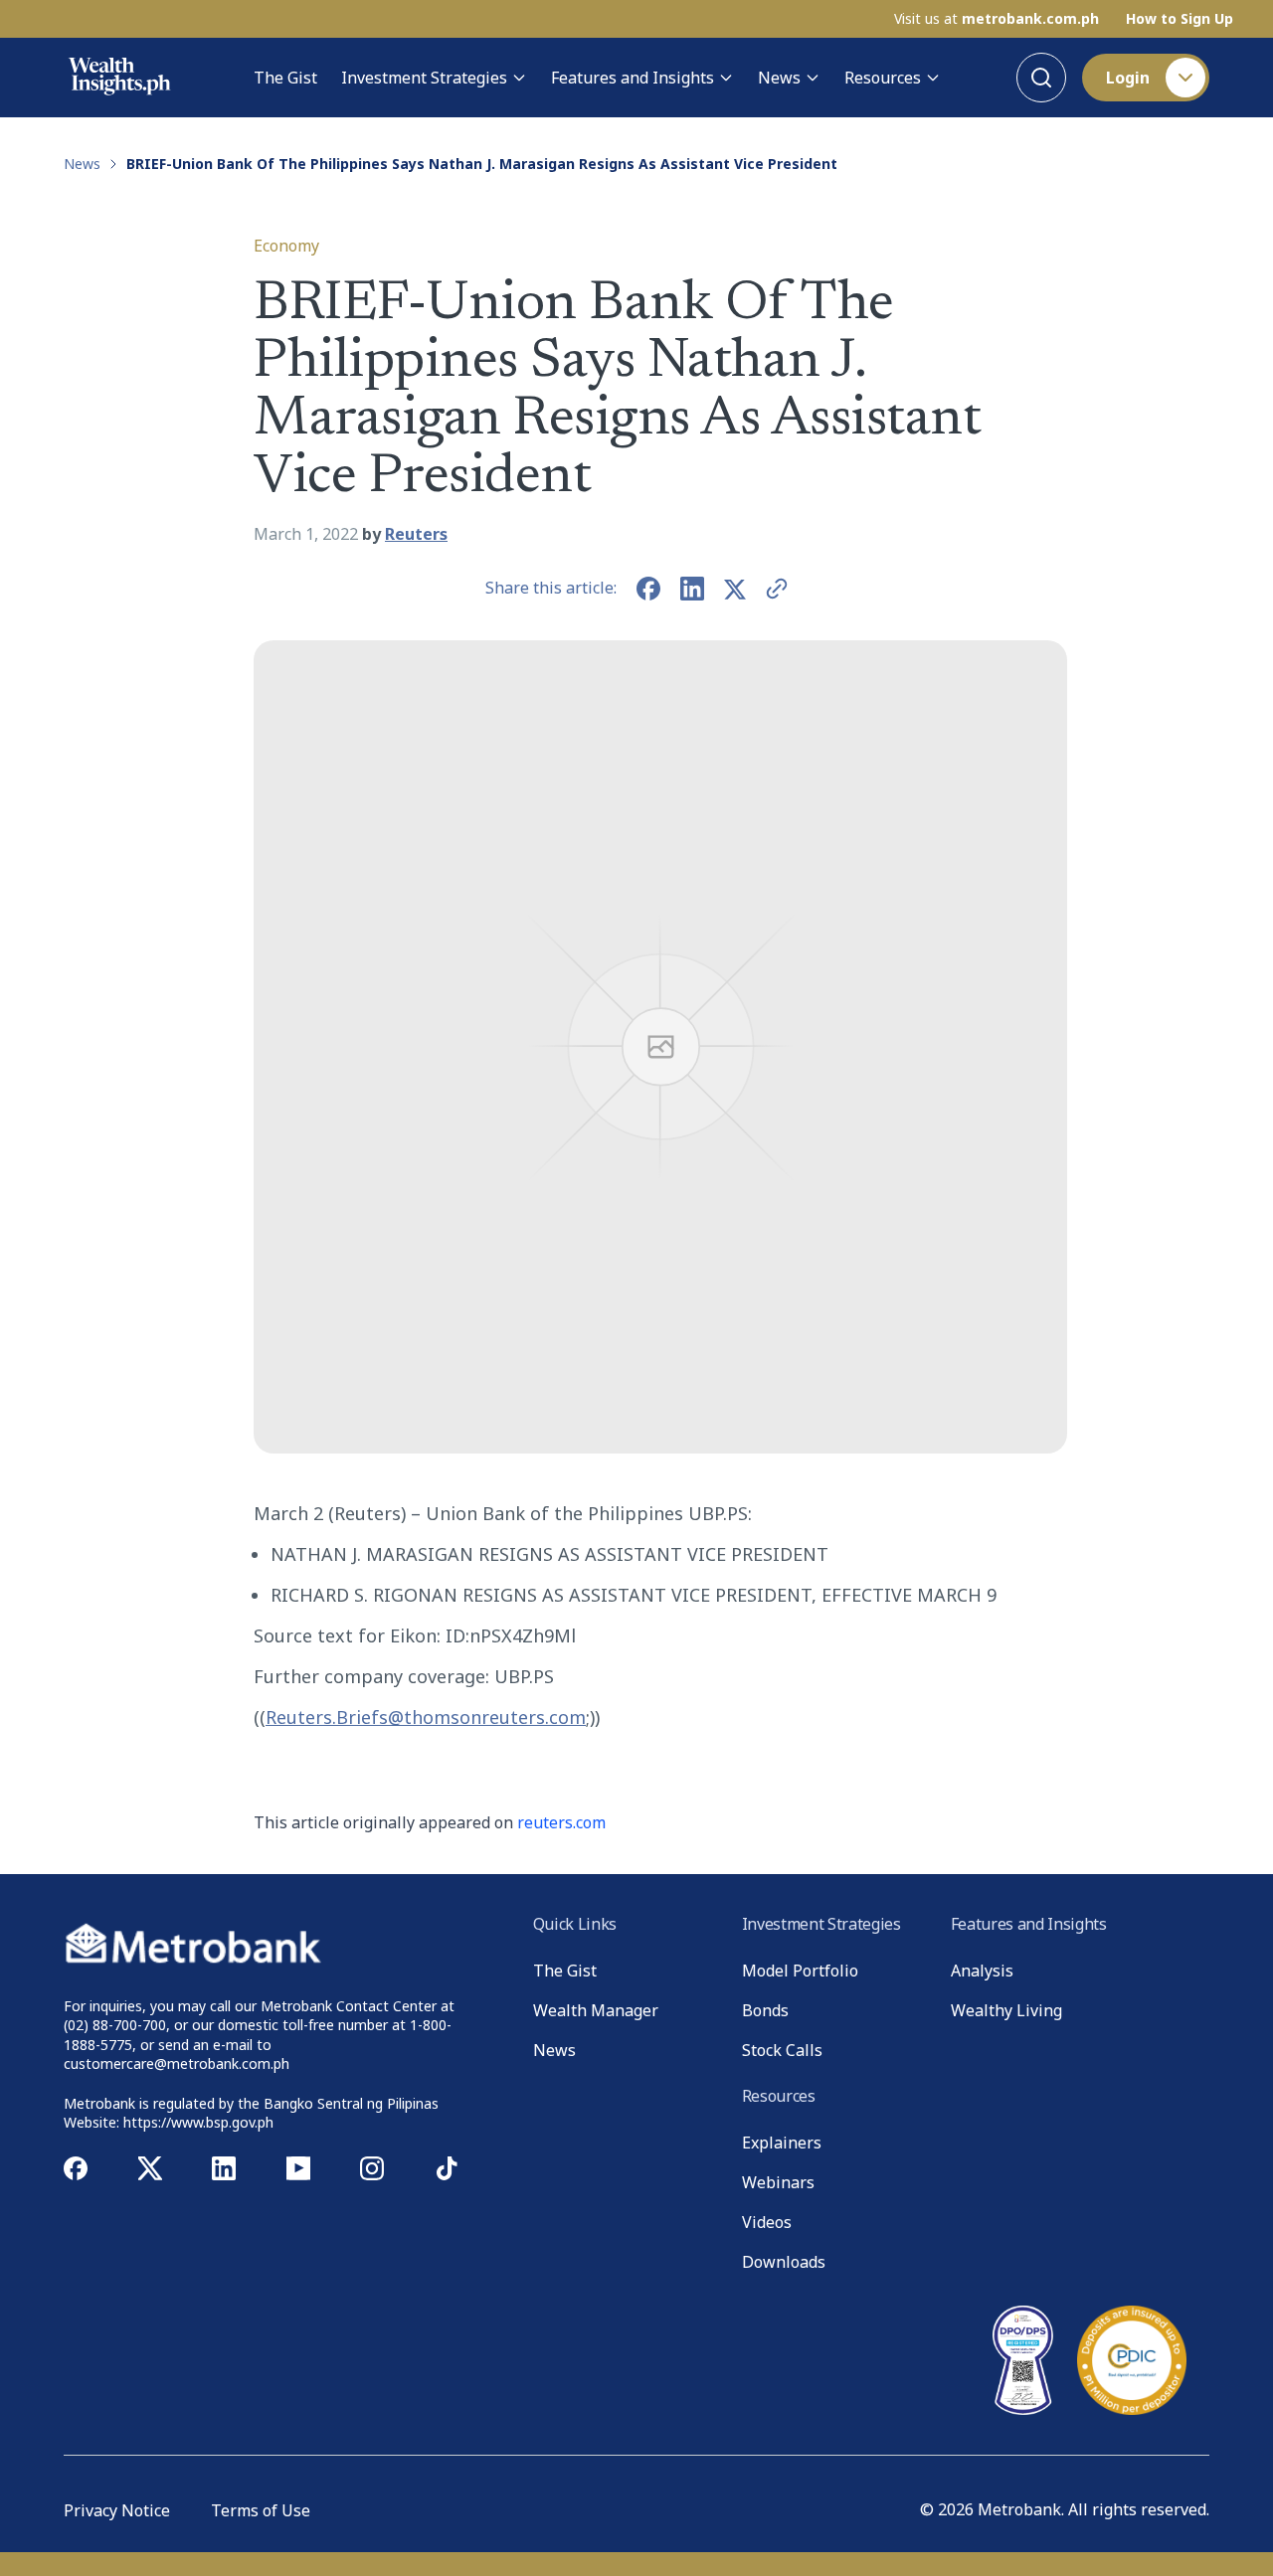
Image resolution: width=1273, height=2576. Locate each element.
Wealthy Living (1006, 2010)
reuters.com (561, 1822)
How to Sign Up (1180, 19)
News (779, 78)
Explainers (782, 2143)
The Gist (285, 78)
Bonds (765, 2010)
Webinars (778, 2182)
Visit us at (997, 19)
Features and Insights (633, 78)
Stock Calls (782, 2050)
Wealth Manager (596, 2010)
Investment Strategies (424, 78)
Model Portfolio (800, 1971)
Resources (883, 78)
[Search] (1041, 78)
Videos (767, 2222)
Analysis (982, 1971)
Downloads (784, 2262)
